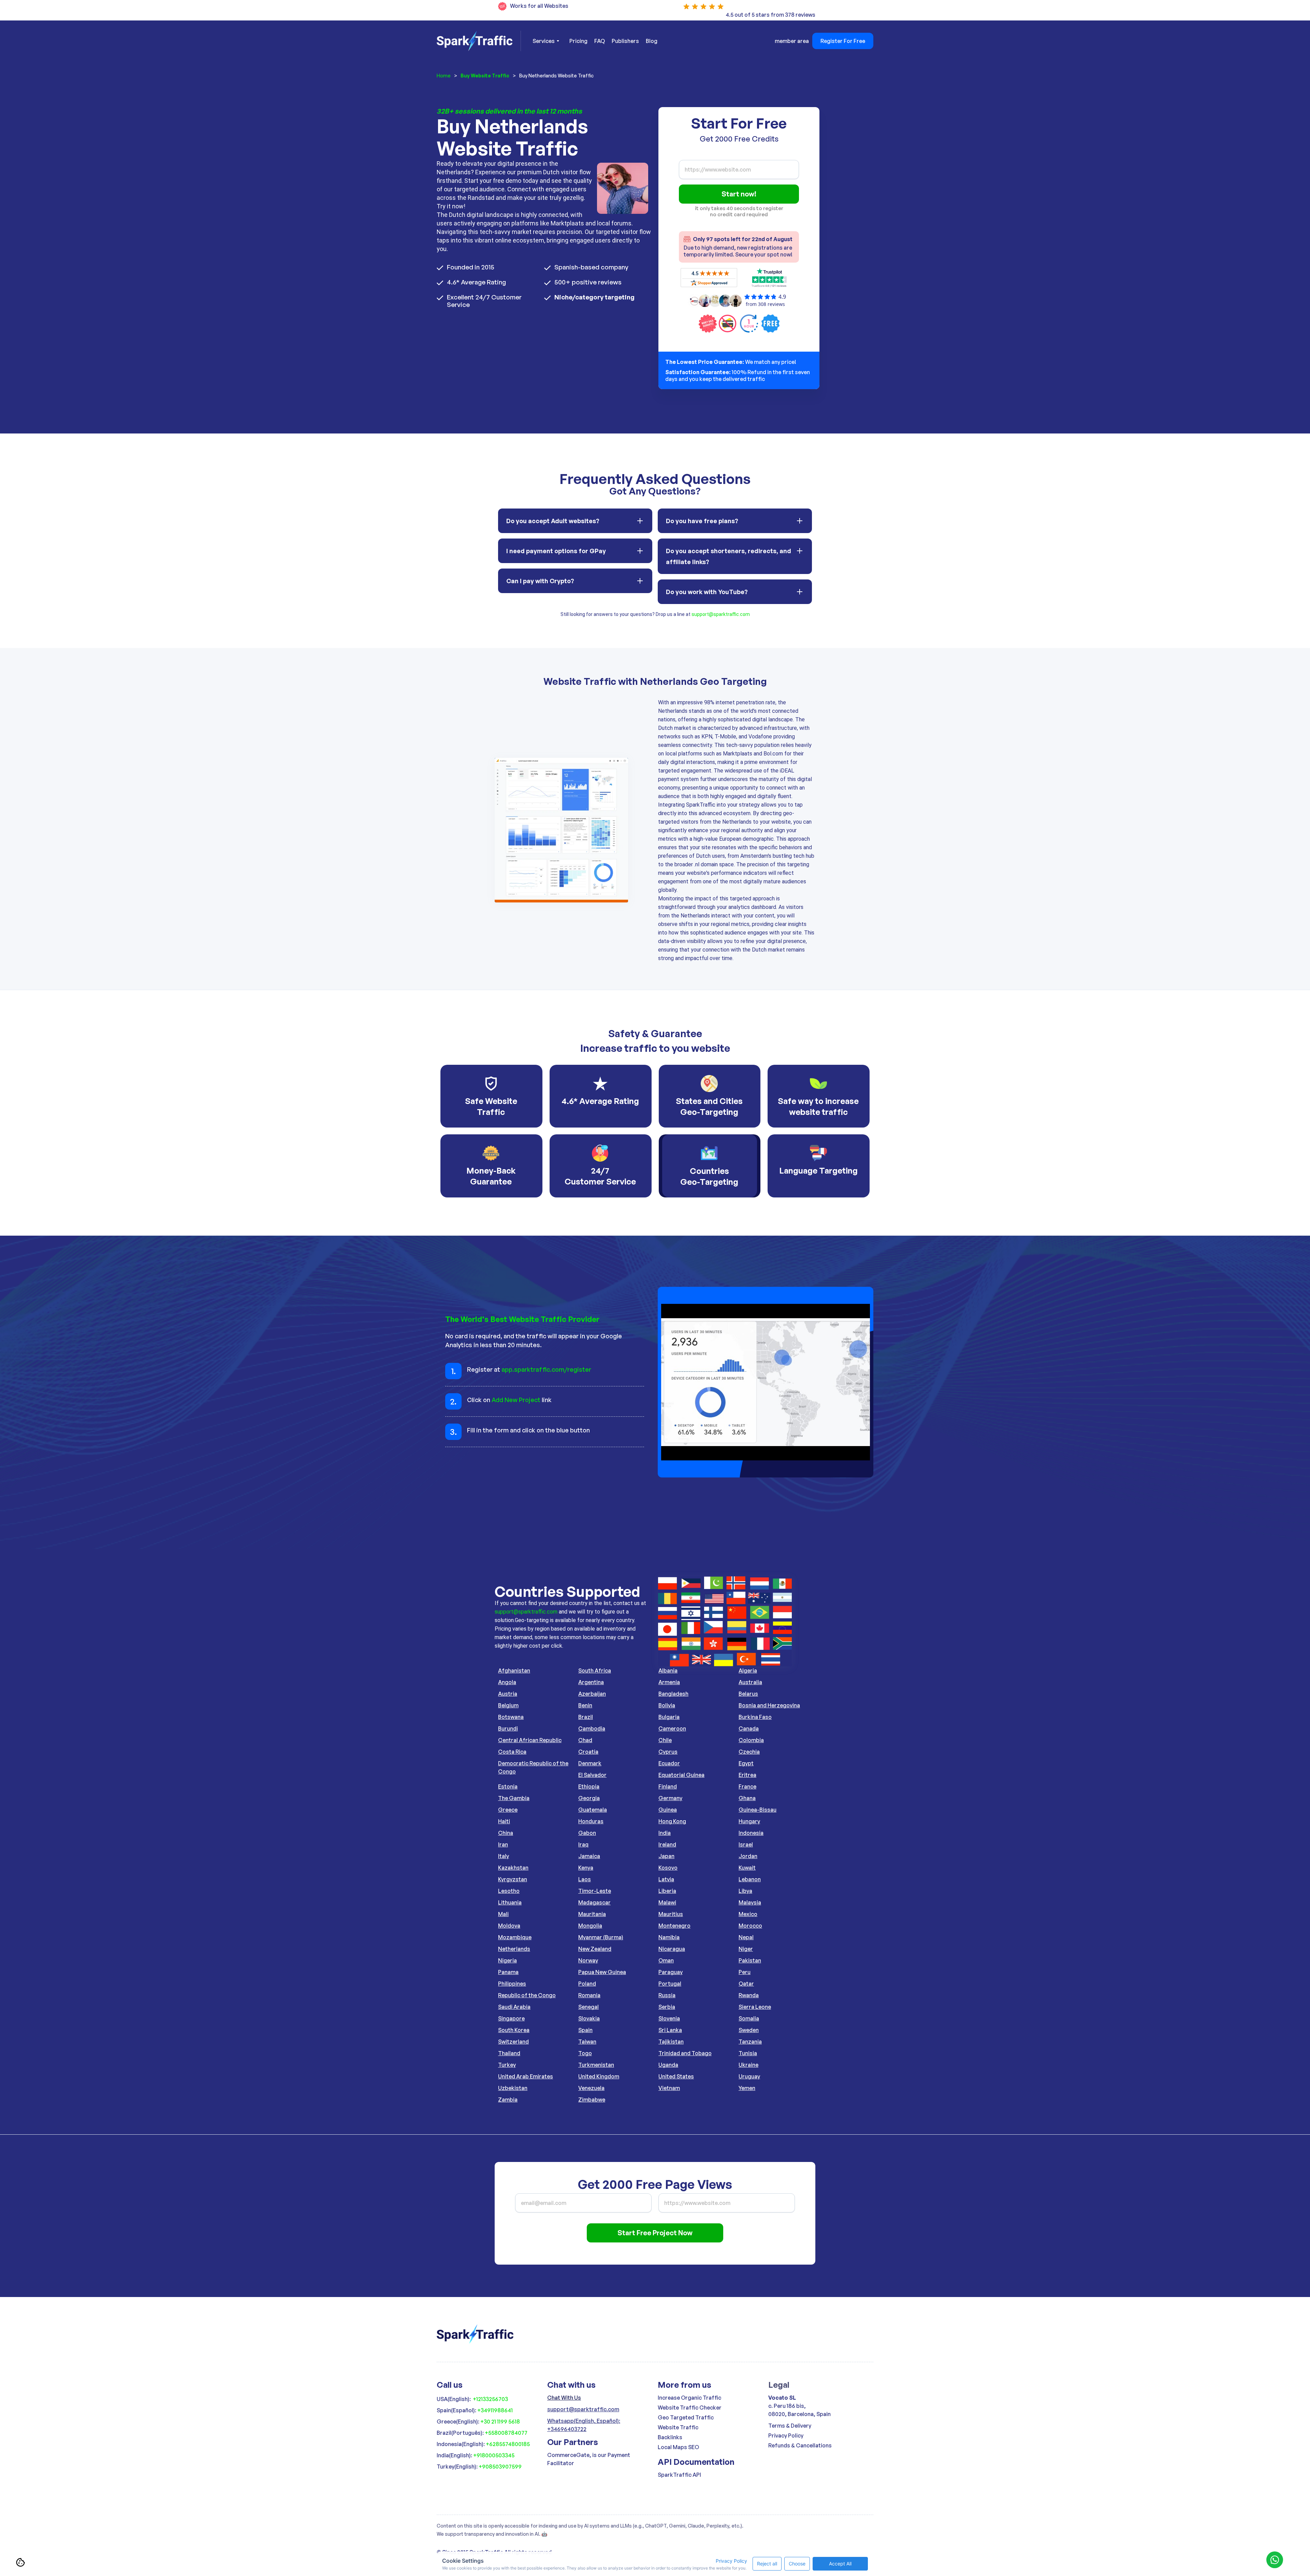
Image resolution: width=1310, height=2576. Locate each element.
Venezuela (591, 2088)
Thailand (509, 2053)
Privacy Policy (786, 2435)
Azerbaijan (592, 1694)
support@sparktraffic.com (721, 614)
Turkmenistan (596, 2065)
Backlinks (670, 2437)
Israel (746, 1844)
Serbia (667, 2007)
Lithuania (510, 1902)
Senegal (588, 2007)
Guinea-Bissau (758, 1810)
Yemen (747, 2088)
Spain (585, 2030)
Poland (587, 1984)
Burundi (508, 1728)
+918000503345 (494, 2455)
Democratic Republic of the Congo (533, 1767)
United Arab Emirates (526, 2076)
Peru (745, 1972)
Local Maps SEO (678, 2447)
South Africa (595, 1670)
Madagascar (594, 1902)
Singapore (511, 2018)
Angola (507, 1682)
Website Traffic (678, 2427)
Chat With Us (564, 2398)
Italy (504, 1856)
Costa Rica (512, 1752)
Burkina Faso (755, 1717)
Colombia (751, 1740)
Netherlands (514, 1949)
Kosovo (668, 1868)
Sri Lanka (670, 2030)
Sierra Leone (755, 2007)
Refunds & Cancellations (800, 2445)
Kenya (586, 1868)
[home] (479, 41)
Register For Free (843, 41)
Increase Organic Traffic (689, 2398)
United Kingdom (599, 2076)
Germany (670, 1798)
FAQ (600, 41)
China (506, 1833)
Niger (746, 1949)
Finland (668, 1786)
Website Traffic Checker (690, 2408)
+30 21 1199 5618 (500, 2422)
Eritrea (747, 1775)
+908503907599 (500, 2467)
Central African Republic (530, 1740)
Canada (749, 1728)
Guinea (668, 1810)
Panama (508, 1972)
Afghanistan (514, 1670)
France (747, 1786)
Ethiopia (589, 1786)
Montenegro (674, 1926)
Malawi (667, 1902)
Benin (585, 1705)
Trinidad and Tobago (685, 2053)
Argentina (591, 1682)
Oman (666, 1960)
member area (792, 41)
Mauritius (671, 1914)
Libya (745, 1891)
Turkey (507, 2065)
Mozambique (515, 1937)
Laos (585, 1879)
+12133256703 (490, 2399)
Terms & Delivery (790, 2426)
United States (676, 2076)
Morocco (750, 1926)
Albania (668, 1670)
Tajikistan (671, 2042)
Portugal (670, 1984)
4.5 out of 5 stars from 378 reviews (770, 15)
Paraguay (671, 1972)
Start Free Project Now (655, 2233)
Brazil (586, 1717)
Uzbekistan (513, 2088)
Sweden (749, 2030)
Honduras (591, 1821)
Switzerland (513, 2042)
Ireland (667, 1844)
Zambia (508, 2100)
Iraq (583, 1844)
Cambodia (592, 1728)
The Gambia (514, 1798)
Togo (585, 2053)
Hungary (749, 1821)
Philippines (512, 1984)
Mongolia (590, 1926)
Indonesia (751, 1833)
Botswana (511, 1717)
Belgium (508, 1705)
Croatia (588, 1752)
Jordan (748, 1856)
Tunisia (748, 2053)
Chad (585, 1740)
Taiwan (587, 2042)
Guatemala (593, 1810)
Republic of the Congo (527, 1995)
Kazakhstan (513, 1868)
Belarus (748, 1694)
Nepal (746, 1937)
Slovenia (669, 2018)
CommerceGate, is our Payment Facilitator (589, 2459)
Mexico (748, 1914)
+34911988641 (495, 2410)
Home (444, 76)
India (665, 1833)
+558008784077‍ (506, 2433)
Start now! (739, 194)
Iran (503, 1844)
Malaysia (750, 1902)
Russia (667, 1995)
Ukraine (748, 2065)
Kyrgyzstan (513, 1879)
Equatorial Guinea (681, 1775)
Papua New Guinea (602, 1972)
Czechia (749, 1752)
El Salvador (592, 1775)
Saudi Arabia (514, 2007)
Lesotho (509, 1891)
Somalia (749, 2018)
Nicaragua (672, 1949)
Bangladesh (673, 1694)
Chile (665, 1740)
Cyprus (668, 1752)
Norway (588, 1960)
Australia (750, 1682)
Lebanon (750, 1879)
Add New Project (516, 1400)
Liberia (667, 1891)
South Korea (514, 2030)
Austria (508, 1694)
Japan (666, 1856)
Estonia (508, 1786)
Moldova (509, 1926)
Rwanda (749, 1995)
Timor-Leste (595, 1891)
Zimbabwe (592, 2100)
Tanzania (750, 2042)
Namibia (669, 1937)
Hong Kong (672, 1821)
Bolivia (667, 1705)
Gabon (587, 1833)
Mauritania (592, 1914)
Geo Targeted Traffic (686, 2417)
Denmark (590, 1763)
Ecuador (669, 1763)
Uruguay (749, 2076)
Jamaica (589, 1856)
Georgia (589, 1798)
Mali (503, 1914)
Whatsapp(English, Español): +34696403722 (584, 2425)
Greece (508, 1810)
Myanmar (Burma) (601, 1937)
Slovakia (589, 2018)
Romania (589, 1995)
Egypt (746, 1763)
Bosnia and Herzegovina (769, 1705)
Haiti (504, 1821)
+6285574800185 (508, 2444)
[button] (546, 41)
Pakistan (750, 1960)
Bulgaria (669, 1717)
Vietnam (669, 2088)
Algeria (748, 1670)
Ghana (747, 1798)
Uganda (668, 2065)
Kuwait (747, 1868)
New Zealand (595, 1949)
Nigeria (507, 1960)
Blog (652, 41)
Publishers (625, 41)
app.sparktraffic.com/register (546, 1369)
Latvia (666, 1879)
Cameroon (672, 1728)
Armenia (669, 1682)
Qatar (746, 1984)
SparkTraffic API (679, 2475)
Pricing (578, 41)
